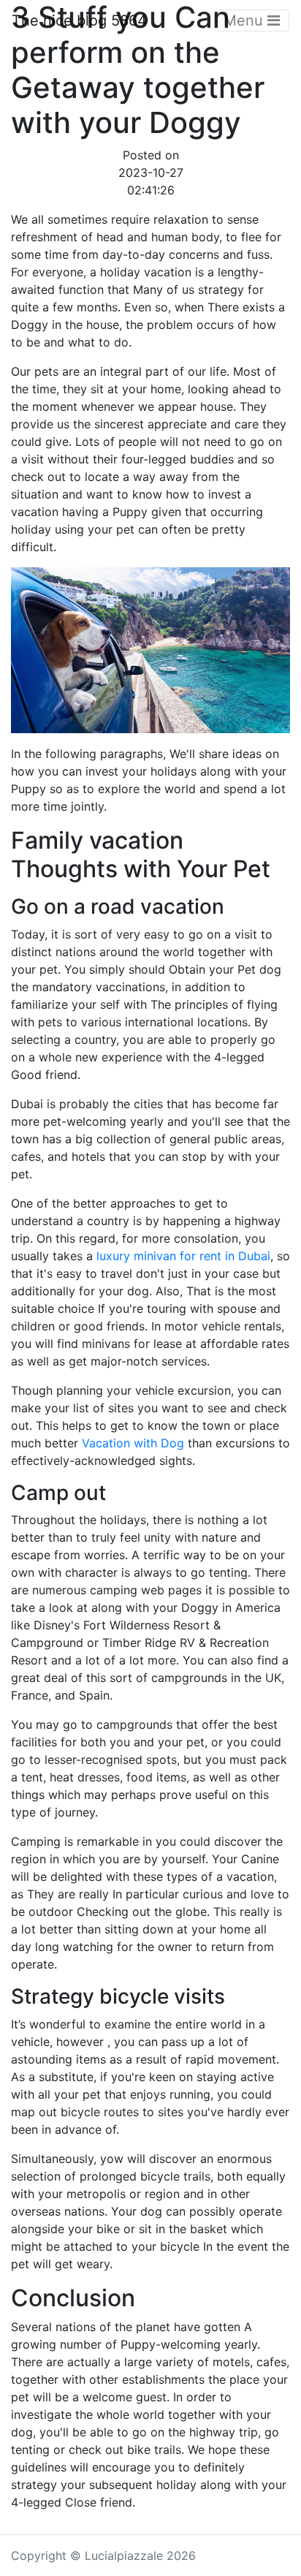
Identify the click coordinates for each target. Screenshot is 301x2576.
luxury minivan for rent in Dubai (183, 1256)
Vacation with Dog (133, 1443)
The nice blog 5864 (79, 20)
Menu (245, 20)
